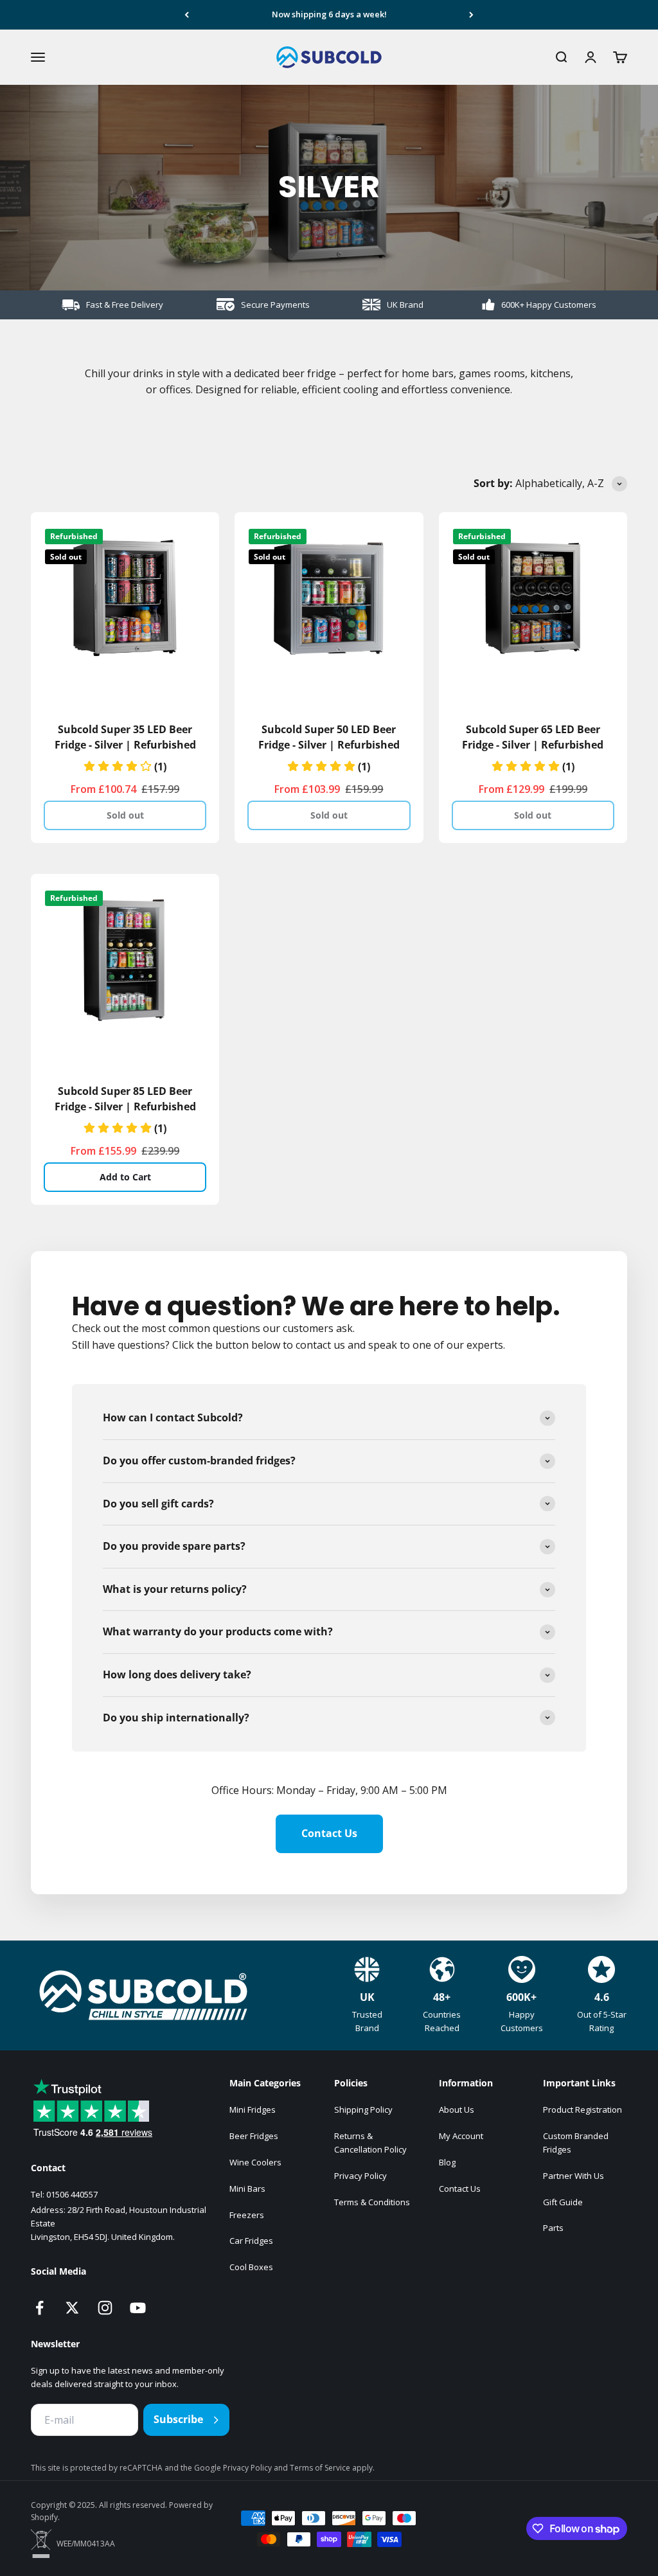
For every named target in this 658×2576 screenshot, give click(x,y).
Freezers (247, 2215)
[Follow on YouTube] (138, 2308)
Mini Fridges (253, 2110)
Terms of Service (321, 2468)
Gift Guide (563, 2202)
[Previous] (187, 15)
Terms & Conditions (372, 2202)
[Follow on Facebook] (40, 2308)
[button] (125, 767)
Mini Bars (247, 2189)
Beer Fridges (254, 2136)
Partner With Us (574, 2176)
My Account (461, 2136)
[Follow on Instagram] (105, 2308)
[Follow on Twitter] (72, 2308)
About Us (457, 2110)
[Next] (471, 15)
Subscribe (178, 2419)
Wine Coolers (255, 2162)
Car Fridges (251, 2241)
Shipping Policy (363, 2110)
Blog (447, 2162)
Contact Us (329, 1833)
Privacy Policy (360, 2176)
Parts (553, 2228)
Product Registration (582, 2110)
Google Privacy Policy (234, 2468)
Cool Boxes (251, 2267)
